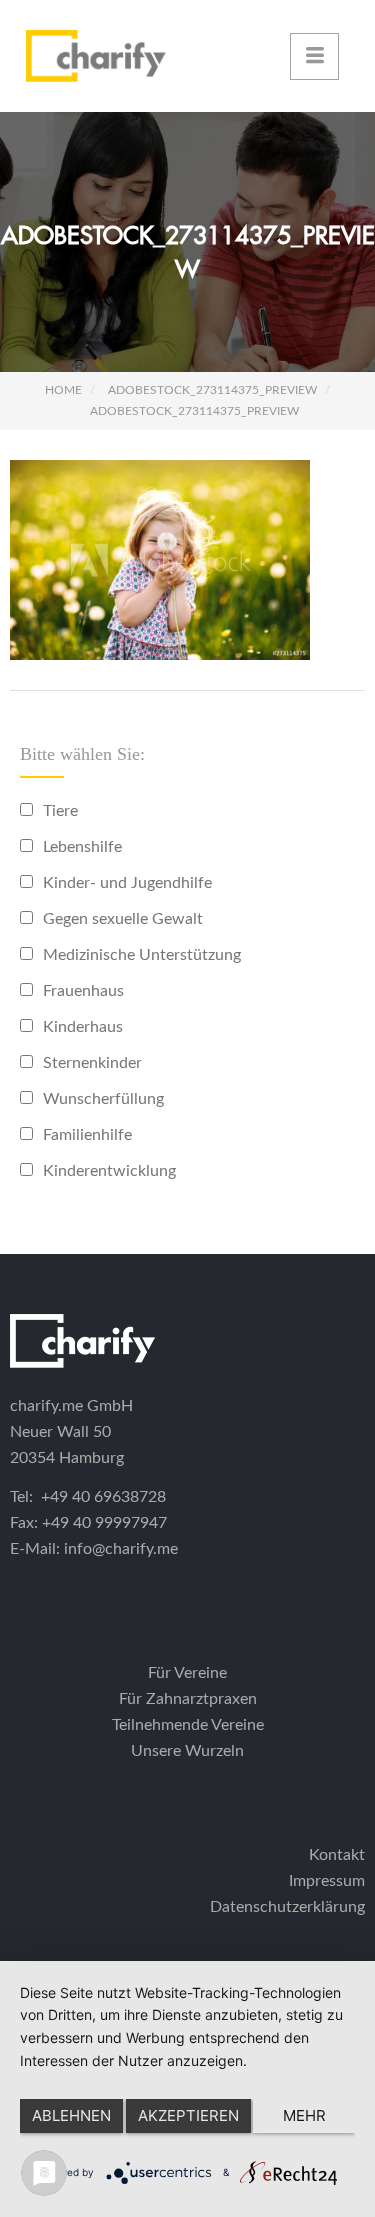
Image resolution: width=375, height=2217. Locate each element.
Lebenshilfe (82, 847)
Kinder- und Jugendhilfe (127, 883)
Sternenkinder (92, 1063)
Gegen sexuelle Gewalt (123, 919)
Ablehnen (71, 2115)
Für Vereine (187, 1673)
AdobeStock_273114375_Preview (212, 390)
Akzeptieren (188, 2115)
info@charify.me (121, 1549)
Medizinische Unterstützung (142, 955)
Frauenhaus (83, 991)
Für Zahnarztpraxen (188, 1699)
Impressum (327, 1881)
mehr (304, 2115)
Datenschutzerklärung (287, 1907)
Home (63, 390)
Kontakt (337, 1855)
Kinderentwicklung (109, 1171)
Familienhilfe (87, 1135)
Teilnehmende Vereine (188, 1725)
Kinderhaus (83, 1027)
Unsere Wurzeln (187, 1751)
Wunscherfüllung (103, 1099)
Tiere (60, 811)
